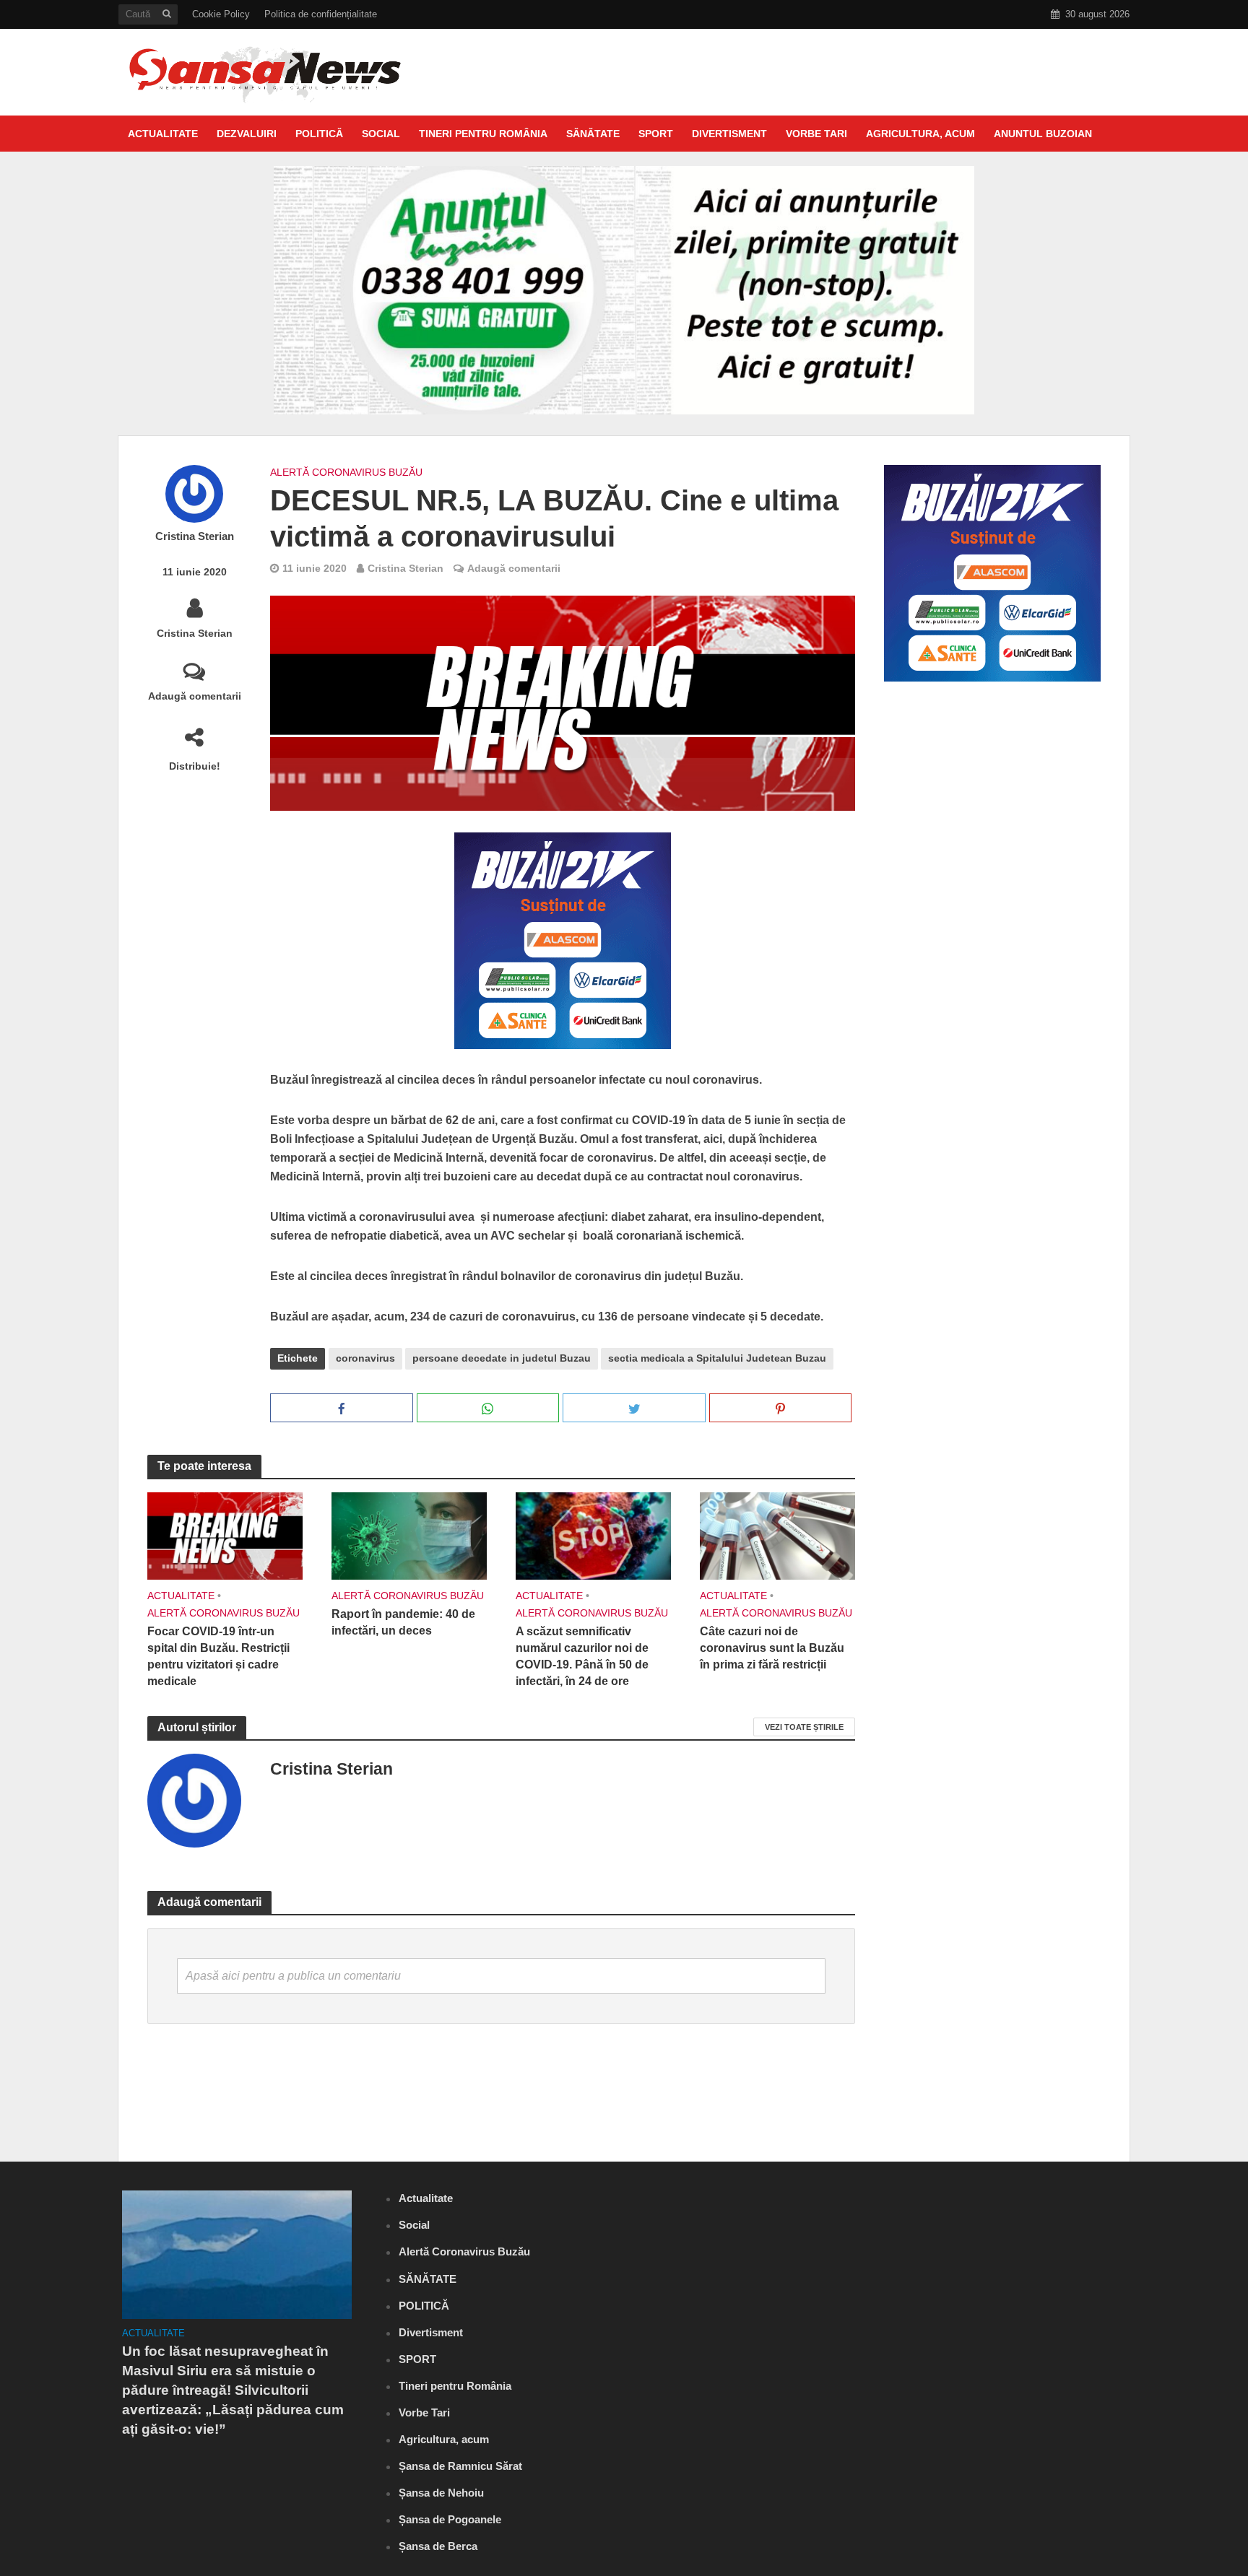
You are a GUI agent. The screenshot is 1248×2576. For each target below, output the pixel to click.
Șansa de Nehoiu (441, 2493)
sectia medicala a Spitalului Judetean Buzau (717, 1358)
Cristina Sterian (195, 536)
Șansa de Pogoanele (450, 2519)
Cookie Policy (221, 14)
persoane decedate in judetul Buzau (502, 1358)
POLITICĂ (319, 134)
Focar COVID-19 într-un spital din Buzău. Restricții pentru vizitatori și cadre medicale (218, 1656)
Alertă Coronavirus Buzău (346, 472)
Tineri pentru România (483, 134)
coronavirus (365, 1358)
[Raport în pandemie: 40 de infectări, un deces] (409, 1535)
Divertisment (729, 134)
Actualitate (163, 134)
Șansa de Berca (438, 2546)
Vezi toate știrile (804, 1727)
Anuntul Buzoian (1043, 134)
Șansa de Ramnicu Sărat (460, 2466)
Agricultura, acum (920, 134)
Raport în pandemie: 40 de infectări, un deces (403, 1622)
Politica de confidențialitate (321, 14)
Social (381, 134)
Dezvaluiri (247, 134)
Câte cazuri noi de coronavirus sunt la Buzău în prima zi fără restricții (772, 1648)
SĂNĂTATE (593, 134)
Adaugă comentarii (195, 696)
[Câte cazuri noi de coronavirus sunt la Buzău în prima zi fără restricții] (777, 1535)
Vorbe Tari (816, 134)
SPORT (656, 134)
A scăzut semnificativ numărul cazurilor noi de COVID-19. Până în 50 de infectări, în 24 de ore (582, 1656)
